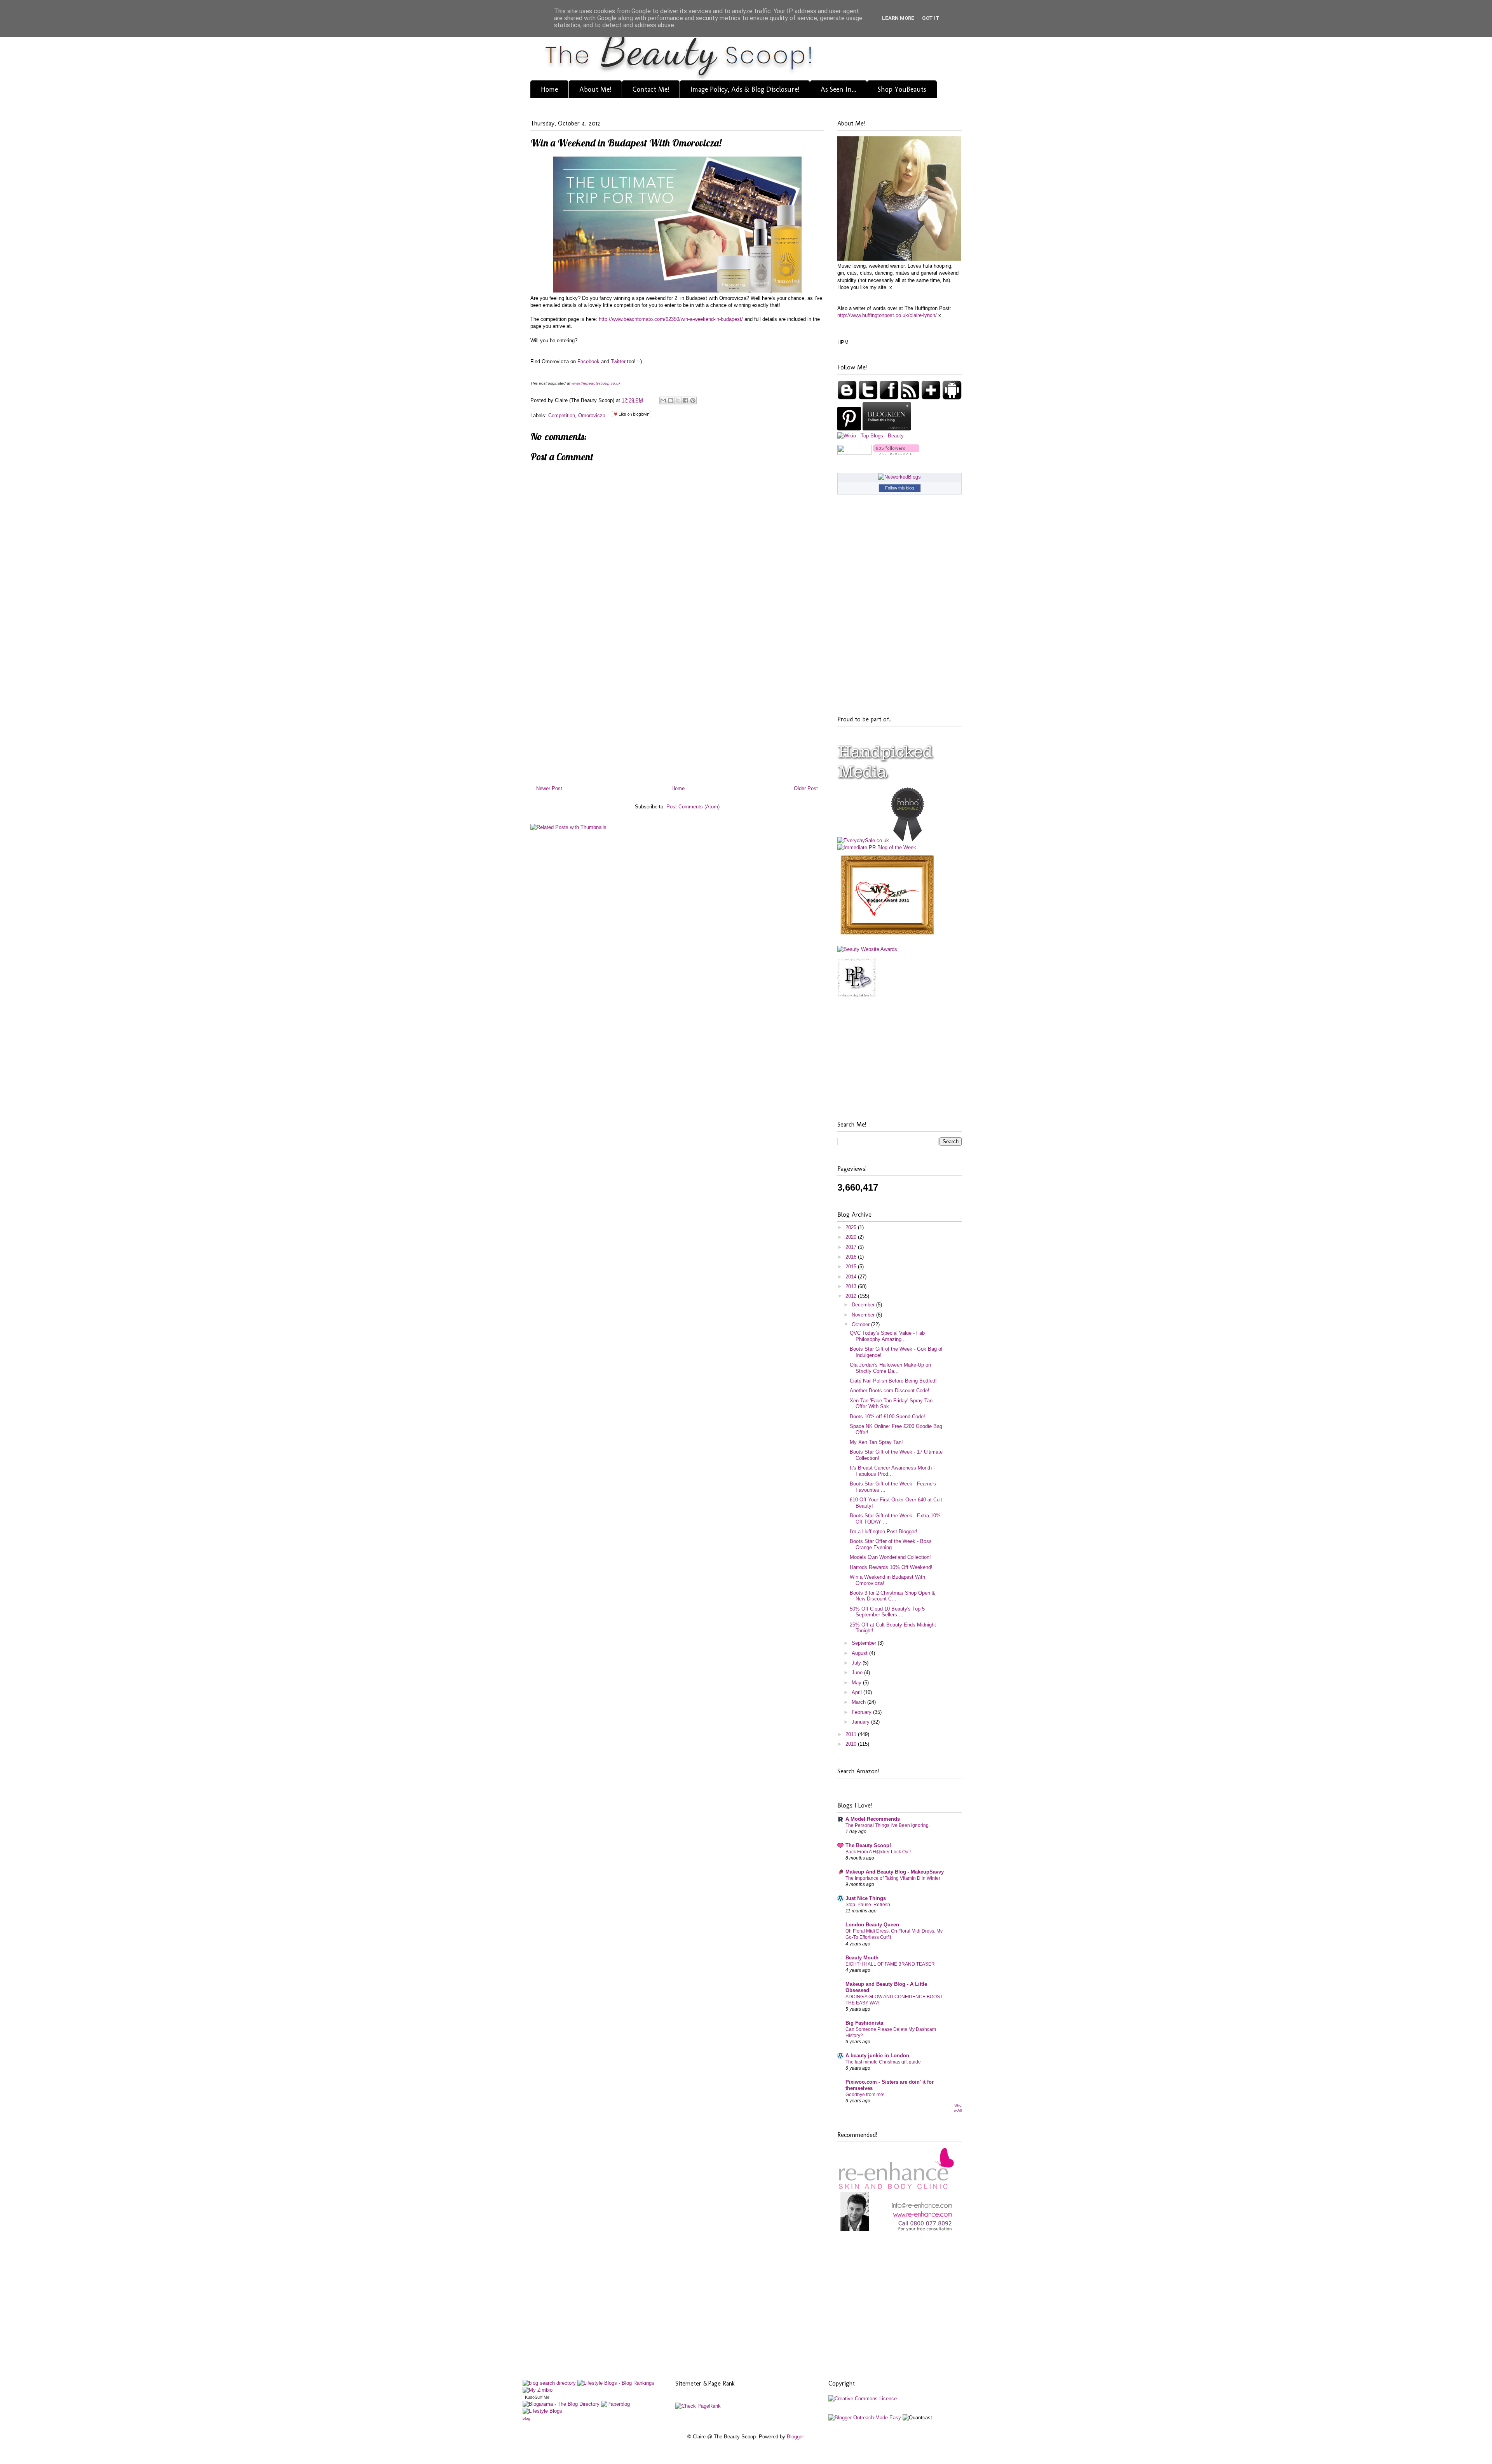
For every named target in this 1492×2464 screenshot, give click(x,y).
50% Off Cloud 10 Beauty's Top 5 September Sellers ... (887, 1612)
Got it (931, 18)
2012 (852, 1296)
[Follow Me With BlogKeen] (887, 429)
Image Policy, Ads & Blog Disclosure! (745, 89)
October (861, 1324)
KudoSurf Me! (538, 2397)
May (857, 1683)
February (862, 1712)
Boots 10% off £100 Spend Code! (887, 1417)
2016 (852, 1257)
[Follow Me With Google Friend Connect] (848, 398)
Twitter (618, 361)
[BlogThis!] (671, 401)
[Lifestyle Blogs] (542, 2411)
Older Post (806, 788)
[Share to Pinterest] (693, 401)
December (864, 1305)
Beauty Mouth (862, 1958)
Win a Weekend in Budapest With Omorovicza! (626, 143)
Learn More (898, 18)
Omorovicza (592, 415)
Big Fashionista (864, 2023)
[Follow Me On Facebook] (890, 398)
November (864, 1315)
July (857, 1663)
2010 (852, 1744)
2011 (852, 1734)
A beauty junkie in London (877, 2056)
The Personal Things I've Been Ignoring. (888, 1825)
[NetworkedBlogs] (899, 477)
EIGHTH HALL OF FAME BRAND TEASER (890, 1964)
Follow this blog (899, 488)
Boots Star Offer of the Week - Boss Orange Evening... (891, 1544)
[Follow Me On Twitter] (869, 398)
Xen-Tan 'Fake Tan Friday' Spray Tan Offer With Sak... (891, 1404)
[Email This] (663, 401)
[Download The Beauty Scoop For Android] (952, 398)
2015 (852, 1267)
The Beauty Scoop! (868, 1845)
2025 (852, 1227)
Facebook (588, 361)
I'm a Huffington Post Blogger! (884, 1532)
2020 (852, 1237)
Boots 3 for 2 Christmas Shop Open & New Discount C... (892, 1596)
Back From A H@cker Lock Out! (878, 1852)
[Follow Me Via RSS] (911, 398)
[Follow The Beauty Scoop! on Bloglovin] (896, 453)
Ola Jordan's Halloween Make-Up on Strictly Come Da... (890, 1368)
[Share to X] (678, 401)
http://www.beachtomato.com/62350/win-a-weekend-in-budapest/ (671, 319)
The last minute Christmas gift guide (883, 2062)
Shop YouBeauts (902, 89)
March (859, 1702)
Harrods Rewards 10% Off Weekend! (891, 1567)
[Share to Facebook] (685, 401)
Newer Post (549, 788)
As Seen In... (838, 89)
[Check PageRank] (698, 2406)
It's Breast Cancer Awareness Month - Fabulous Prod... (892, 1471)
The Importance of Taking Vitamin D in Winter (893, 1878)
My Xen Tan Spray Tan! (876, 1442)
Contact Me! (651, 89)
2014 (852, 1277)
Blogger (795, 2437)
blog (526, 2418)
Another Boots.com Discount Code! (890, 1390)
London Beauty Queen (872, 1925)
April (858, 1692)
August (860, 1653)
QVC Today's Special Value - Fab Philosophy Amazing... (887, 1336)
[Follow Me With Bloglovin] (932, 398)
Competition (562, 415)
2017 (852, 1247)
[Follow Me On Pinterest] (850, 429)
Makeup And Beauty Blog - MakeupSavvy (895, 1872)
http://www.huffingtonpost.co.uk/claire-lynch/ (887, 315)
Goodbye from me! (865, 2095)
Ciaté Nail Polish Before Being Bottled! (893, 1381)
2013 (852, 1286)
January (861, 1722)
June (858, 1673)
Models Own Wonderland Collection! (890, 1557)
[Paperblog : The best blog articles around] (615, 2404)
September (865, 1643)
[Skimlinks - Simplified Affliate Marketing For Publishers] (899, 2408)
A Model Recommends (873, 1819)
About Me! (595, 89)
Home (549, 89)
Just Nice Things (866, 1898)
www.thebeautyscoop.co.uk (596, 383)
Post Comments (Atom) (693, 807)
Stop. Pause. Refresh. (868, 1905)
